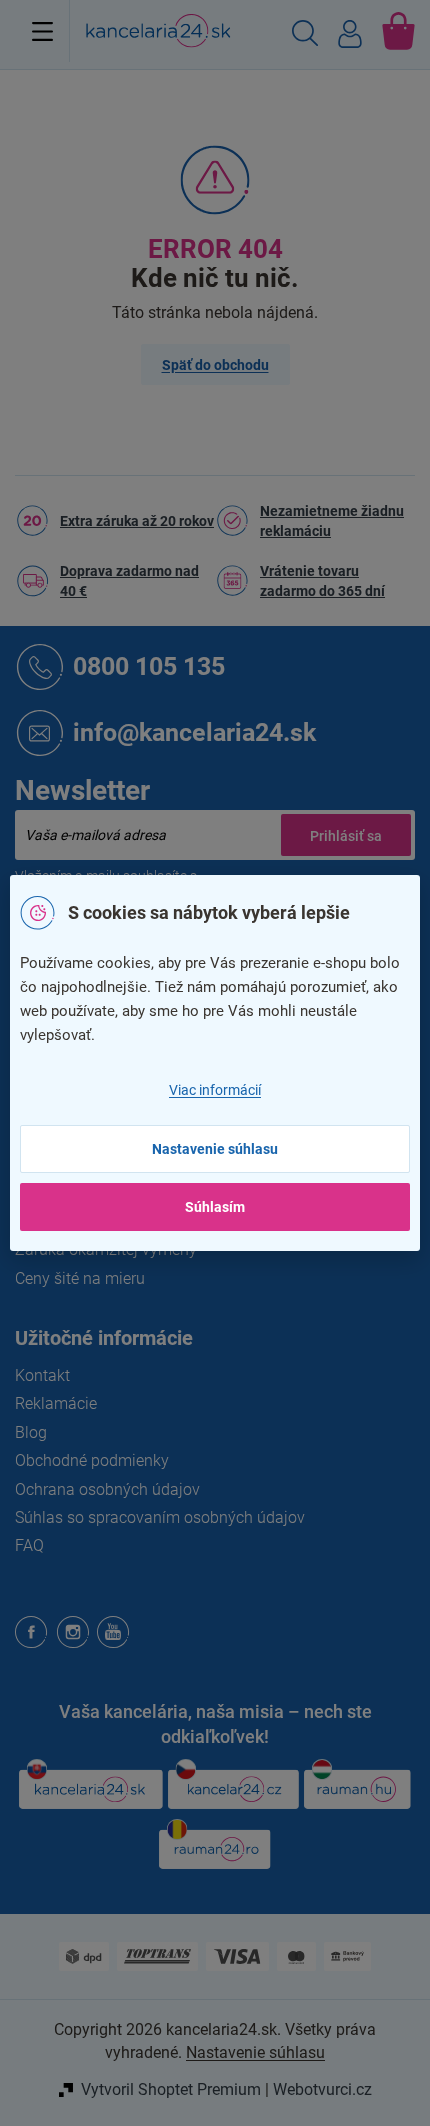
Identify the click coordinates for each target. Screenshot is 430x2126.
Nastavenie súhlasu (215, 1149)
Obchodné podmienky (92, 1460)
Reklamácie (56, 1403)
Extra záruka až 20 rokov (137, 521)
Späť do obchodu (215, 365)
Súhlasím (215, 1207)
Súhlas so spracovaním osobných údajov (160, 1517)
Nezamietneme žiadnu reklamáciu (332, 521)
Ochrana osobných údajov (107, 1489)
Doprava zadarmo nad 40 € (129, 581)
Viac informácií (215, 1090)
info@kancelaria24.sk (194, 731)
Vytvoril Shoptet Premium (171, 2089)
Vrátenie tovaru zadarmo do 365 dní (322, 581)
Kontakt (42, 1375)
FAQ (29, 1545)
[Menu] (42, 31)
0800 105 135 (149, 665)
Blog (31, 1432)
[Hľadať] (305, 36)
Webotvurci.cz (322, 2089)
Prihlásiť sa (346, 835)
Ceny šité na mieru (80, 1278)
